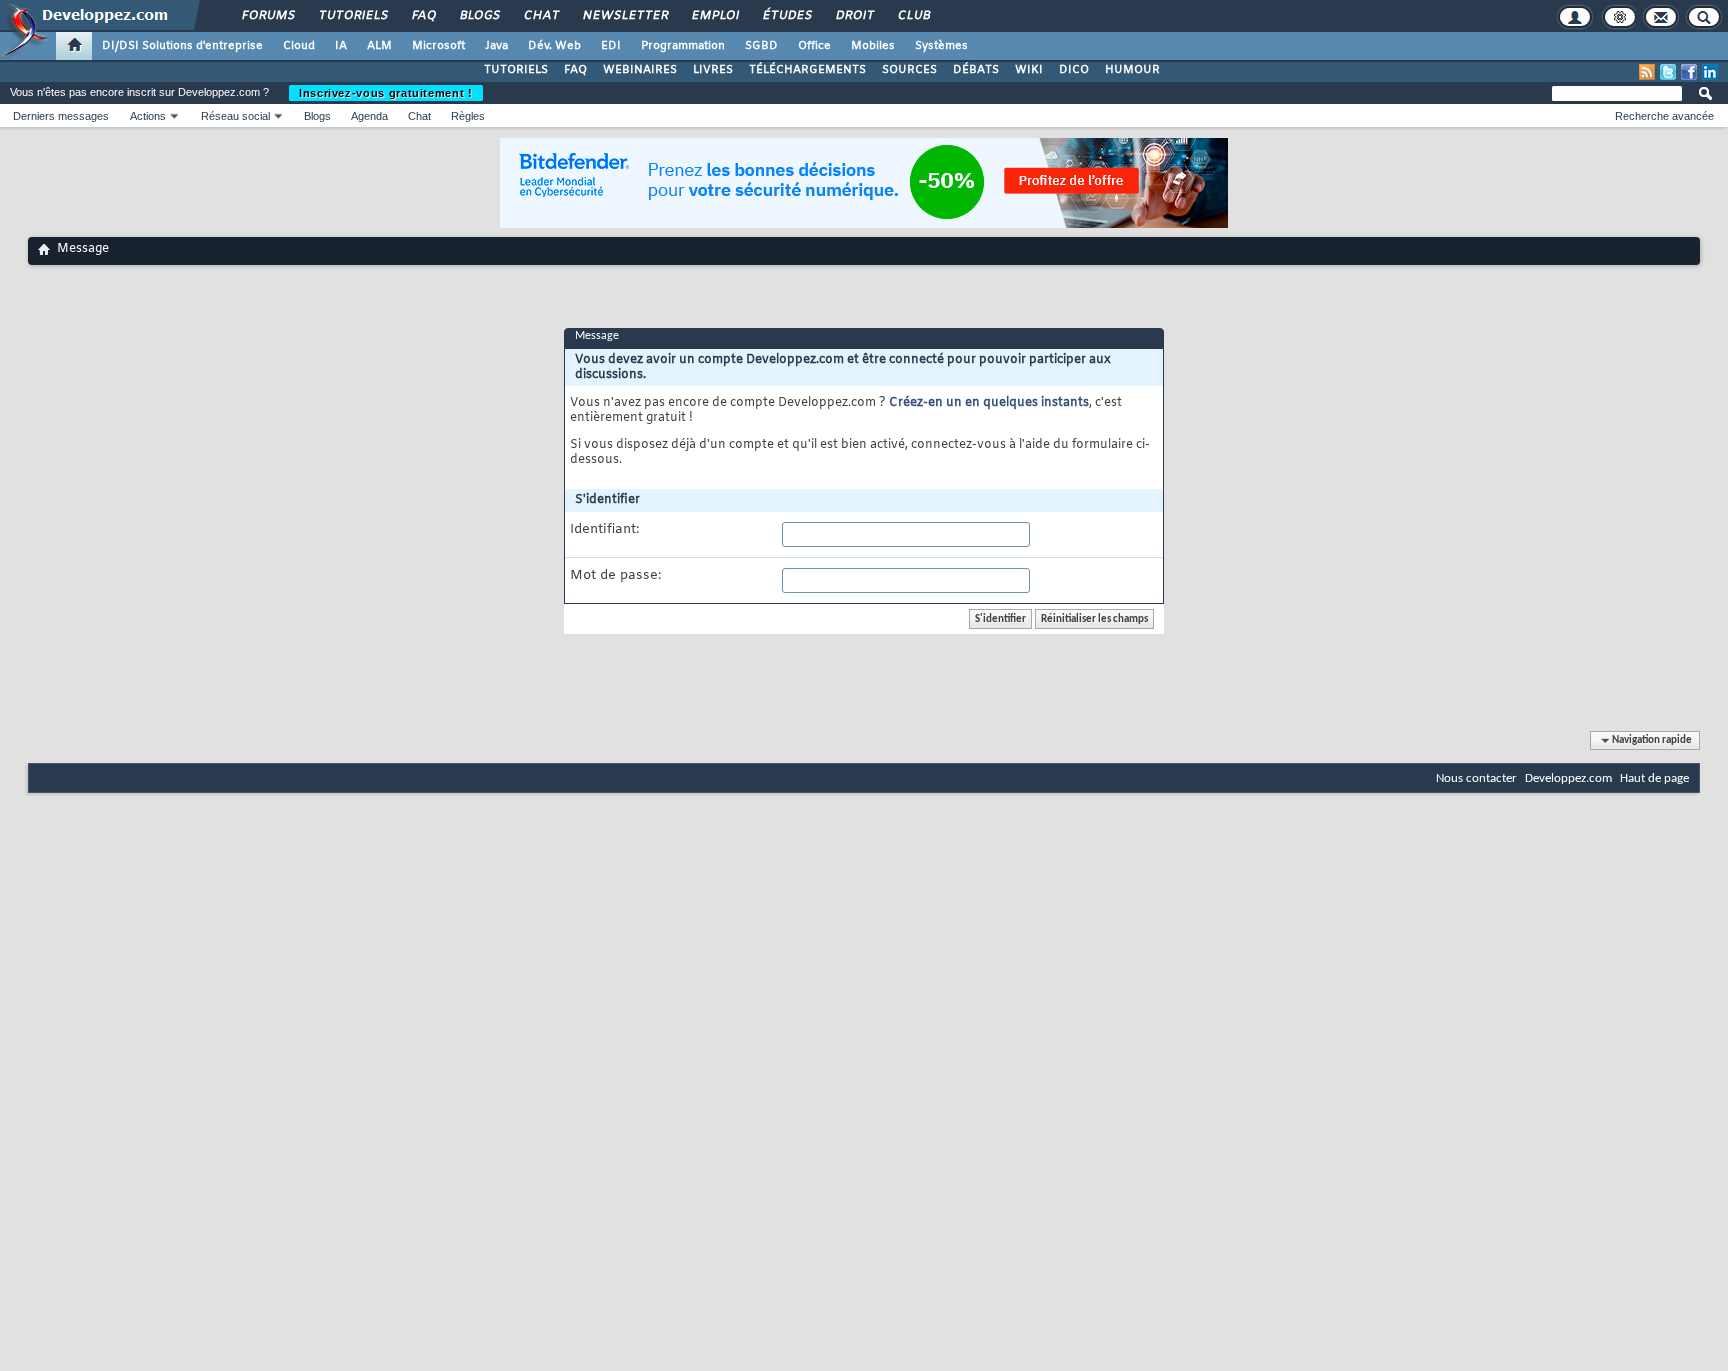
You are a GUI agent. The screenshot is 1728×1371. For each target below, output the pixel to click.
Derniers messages (61, 116)
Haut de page (1654, 778)
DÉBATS (976, 70)
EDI (611, 46)
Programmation (683, 46)
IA (341, 46)
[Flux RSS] (1647, 72)
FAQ (423, 16)
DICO (1074, 70)
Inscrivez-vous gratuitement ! (386, 93)
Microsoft (438, 46)
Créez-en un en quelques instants (989, 403)
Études (786, 16)
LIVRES (713, 70)
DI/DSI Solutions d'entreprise (182, 46)
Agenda (369, 116)
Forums (267, 16)
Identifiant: (604, 530)
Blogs (479, 16)
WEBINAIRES (640, 70)
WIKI (1029, 70)
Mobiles (873, 46)
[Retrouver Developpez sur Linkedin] (1710, 72)
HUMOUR (1132, 70)
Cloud (299, 46)
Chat (540, 16)
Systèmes (941, 46)
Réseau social (235, 116)
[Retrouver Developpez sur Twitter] (1668, 72)
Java (496, 46)
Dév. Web (554, 46)
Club (913, 16)
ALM (379, 46)
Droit (854, 16)
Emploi (714, 16)
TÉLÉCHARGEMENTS (807, 70)
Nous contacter (1476, 778)
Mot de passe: (615, 576)
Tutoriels (352, 16)
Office (814, 46)
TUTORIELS (516, 70)
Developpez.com (1568, 778)
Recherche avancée (1664, 116)
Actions (148, 116)
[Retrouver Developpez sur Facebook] (1689, 72)
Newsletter (624, 16)
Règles (468, 116)
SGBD (761, 46)
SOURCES (909, 70)
